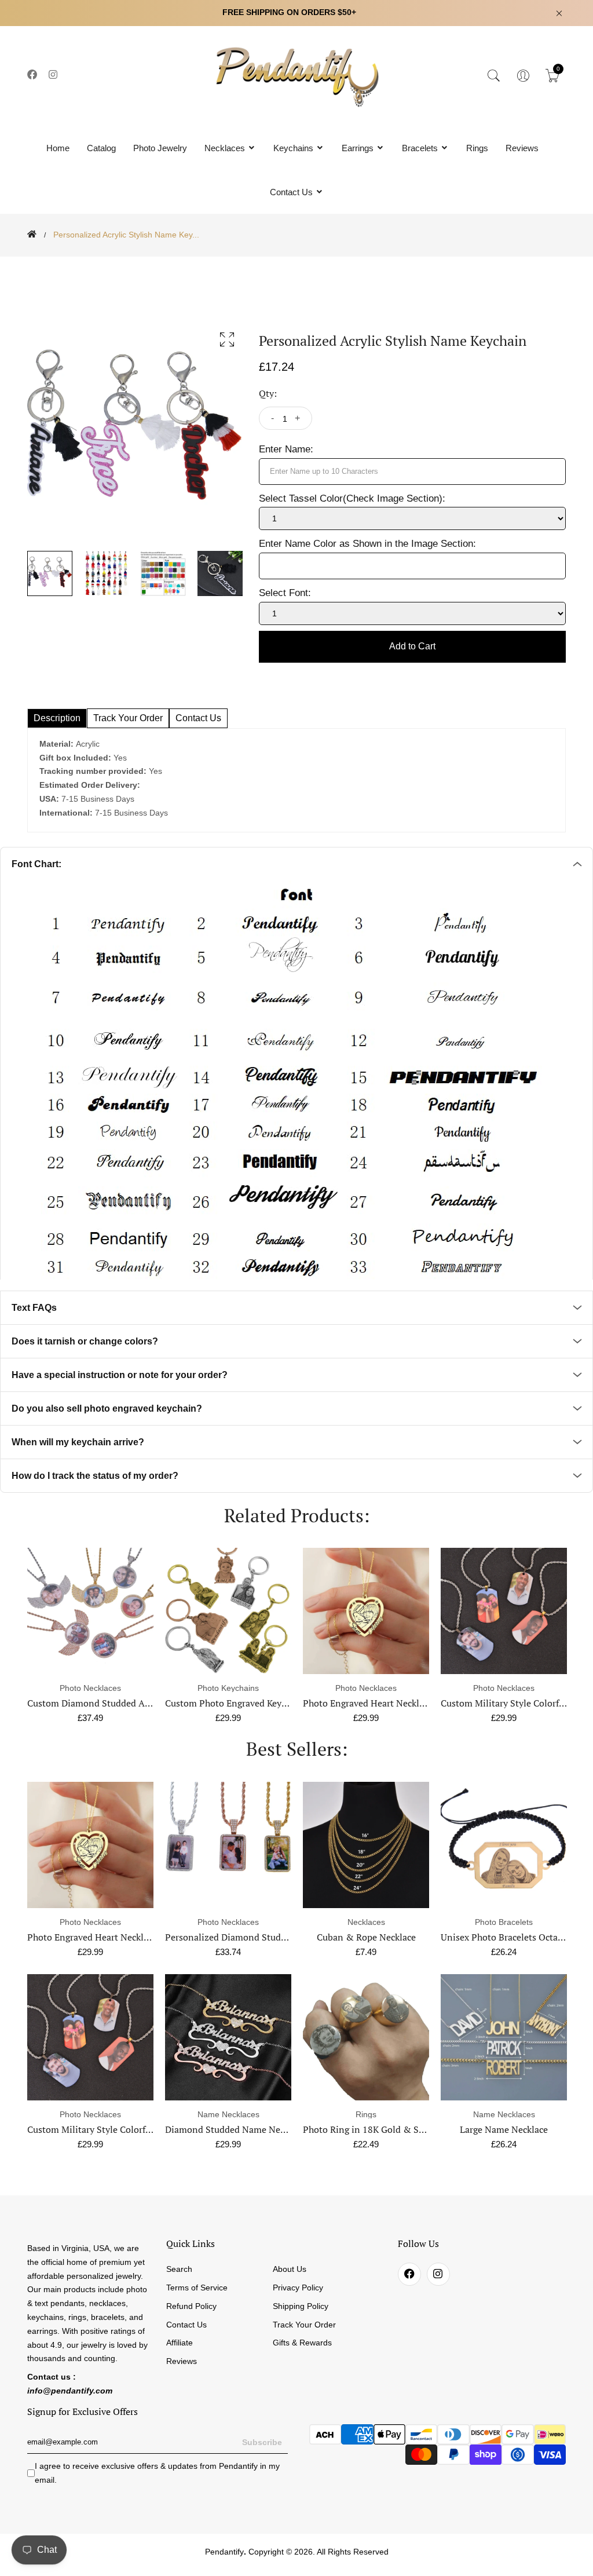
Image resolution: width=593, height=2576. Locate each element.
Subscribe (262, 2442)
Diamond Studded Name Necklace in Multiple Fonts (135, 2129)
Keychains (294, 148)
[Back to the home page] (32, 234)
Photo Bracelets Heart (504, 1937)
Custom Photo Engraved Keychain (97, 1703)
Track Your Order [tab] (128, 718)
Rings (477, 148)
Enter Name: (286, 449)
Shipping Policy (301, 2306)
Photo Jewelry (160, 148)
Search (179, 2269)
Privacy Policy (298, 2288)
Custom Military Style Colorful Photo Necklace (399, 1703)
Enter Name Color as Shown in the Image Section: (367, 544)
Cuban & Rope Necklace (228, 1937)
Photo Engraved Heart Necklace (230, 1703)
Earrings (359, 148)
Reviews (522, 148)
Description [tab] (57, 718)
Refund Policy (191, 2306)
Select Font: (285, 593)
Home (58, 148)
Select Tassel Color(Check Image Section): (352, 498)
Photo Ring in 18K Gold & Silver (232, 2129)
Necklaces (226, 148)
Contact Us (292, 192)
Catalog (101, 148)
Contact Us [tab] (198, 718)
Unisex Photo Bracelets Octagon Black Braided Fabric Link (423, 1937)
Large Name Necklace (366, 2129)
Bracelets (421, 148)
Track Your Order (304, 2325)
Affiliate (180, 2343)
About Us (290, 2269)
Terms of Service (197, 2288)
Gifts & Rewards (302, 2343)
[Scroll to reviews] (296, 265)
